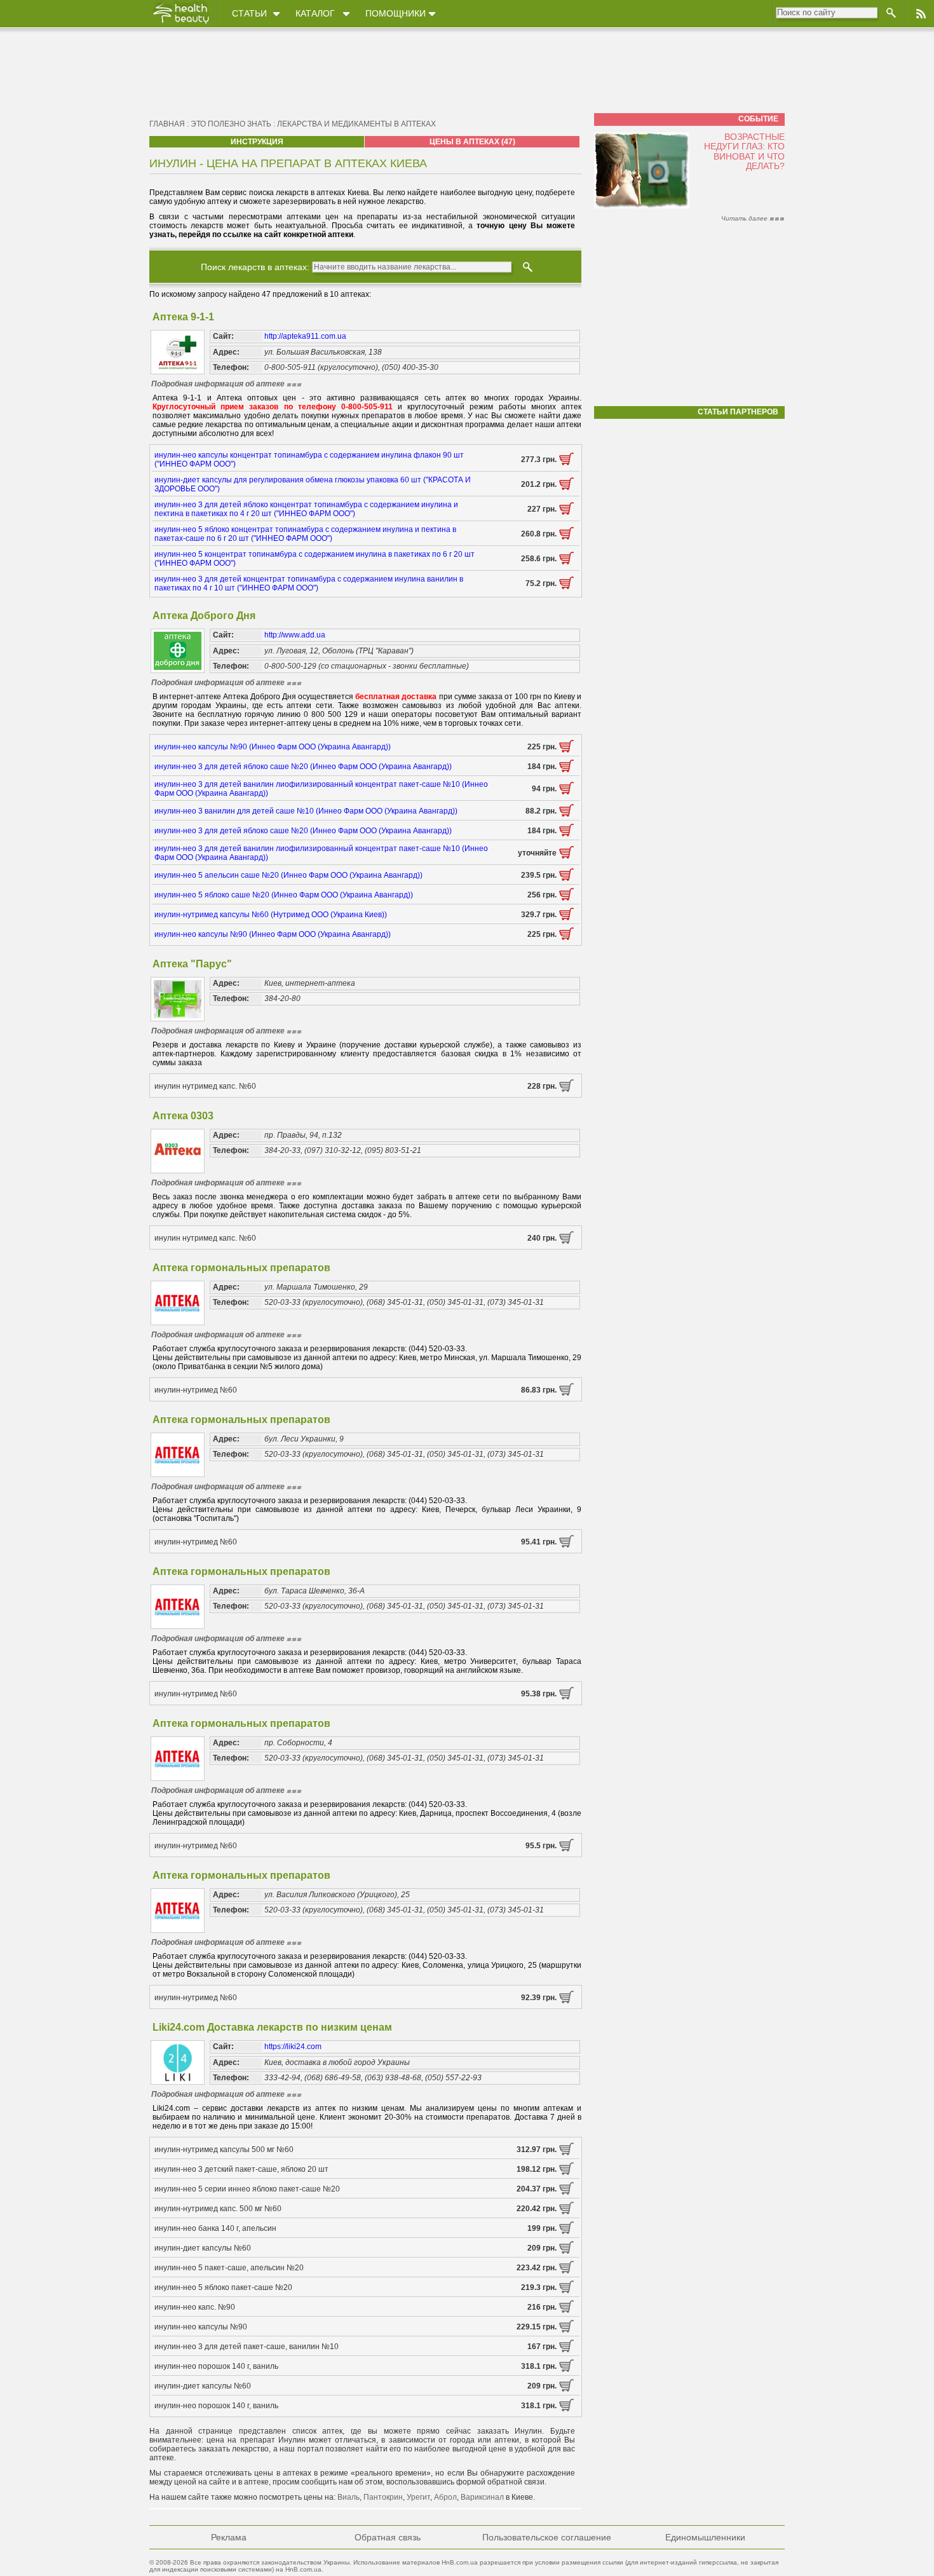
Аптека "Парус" (192, 964)
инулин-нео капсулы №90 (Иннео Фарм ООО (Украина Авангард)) (273, 747)
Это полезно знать (231, 124)
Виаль (349, 2497)
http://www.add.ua (295, 635)
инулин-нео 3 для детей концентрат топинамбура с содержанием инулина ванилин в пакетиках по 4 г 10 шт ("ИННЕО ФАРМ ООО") (309, 583)
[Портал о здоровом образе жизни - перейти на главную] (180, 24)
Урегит (418, 2497)
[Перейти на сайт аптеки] (566, 463)
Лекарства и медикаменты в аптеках (356, 124)
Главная (167, 124)
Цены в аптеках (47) (472, 142)
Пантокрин (383, 2497)
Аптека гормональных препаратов (241, 1268)
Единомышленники (705, 2537)
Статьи (249, 13)
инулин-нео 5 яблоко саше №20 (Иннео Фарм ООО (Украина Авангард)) (284, 895)
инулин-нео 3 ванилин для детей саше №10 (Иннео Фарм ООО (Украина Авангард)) (306, 811)
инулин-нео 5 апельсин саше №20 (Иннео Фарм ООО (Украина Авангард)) (288, 875)
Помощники (396, 13)
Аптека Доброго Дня (204, 616)
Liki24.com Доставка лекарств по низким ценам (272, 2027)
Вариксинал (482, 2497)
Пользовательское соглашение (547, 2537)
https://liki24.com (293, 2047)
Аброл (445, 2497)
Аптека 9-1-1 (183, 317)
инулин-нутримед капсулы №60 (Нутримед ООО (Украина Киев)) (271, 915)
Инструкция (257, 142)
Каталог (315, 13)
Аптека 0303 (183, 1116)
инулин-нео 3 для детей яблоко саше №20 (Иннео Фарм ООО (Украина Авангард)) (303, 767)
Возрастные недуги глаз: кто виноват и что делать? (744, 151)
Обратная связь (388, 2537)
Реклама (229, 2537)
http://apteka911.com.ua (305, 336)
